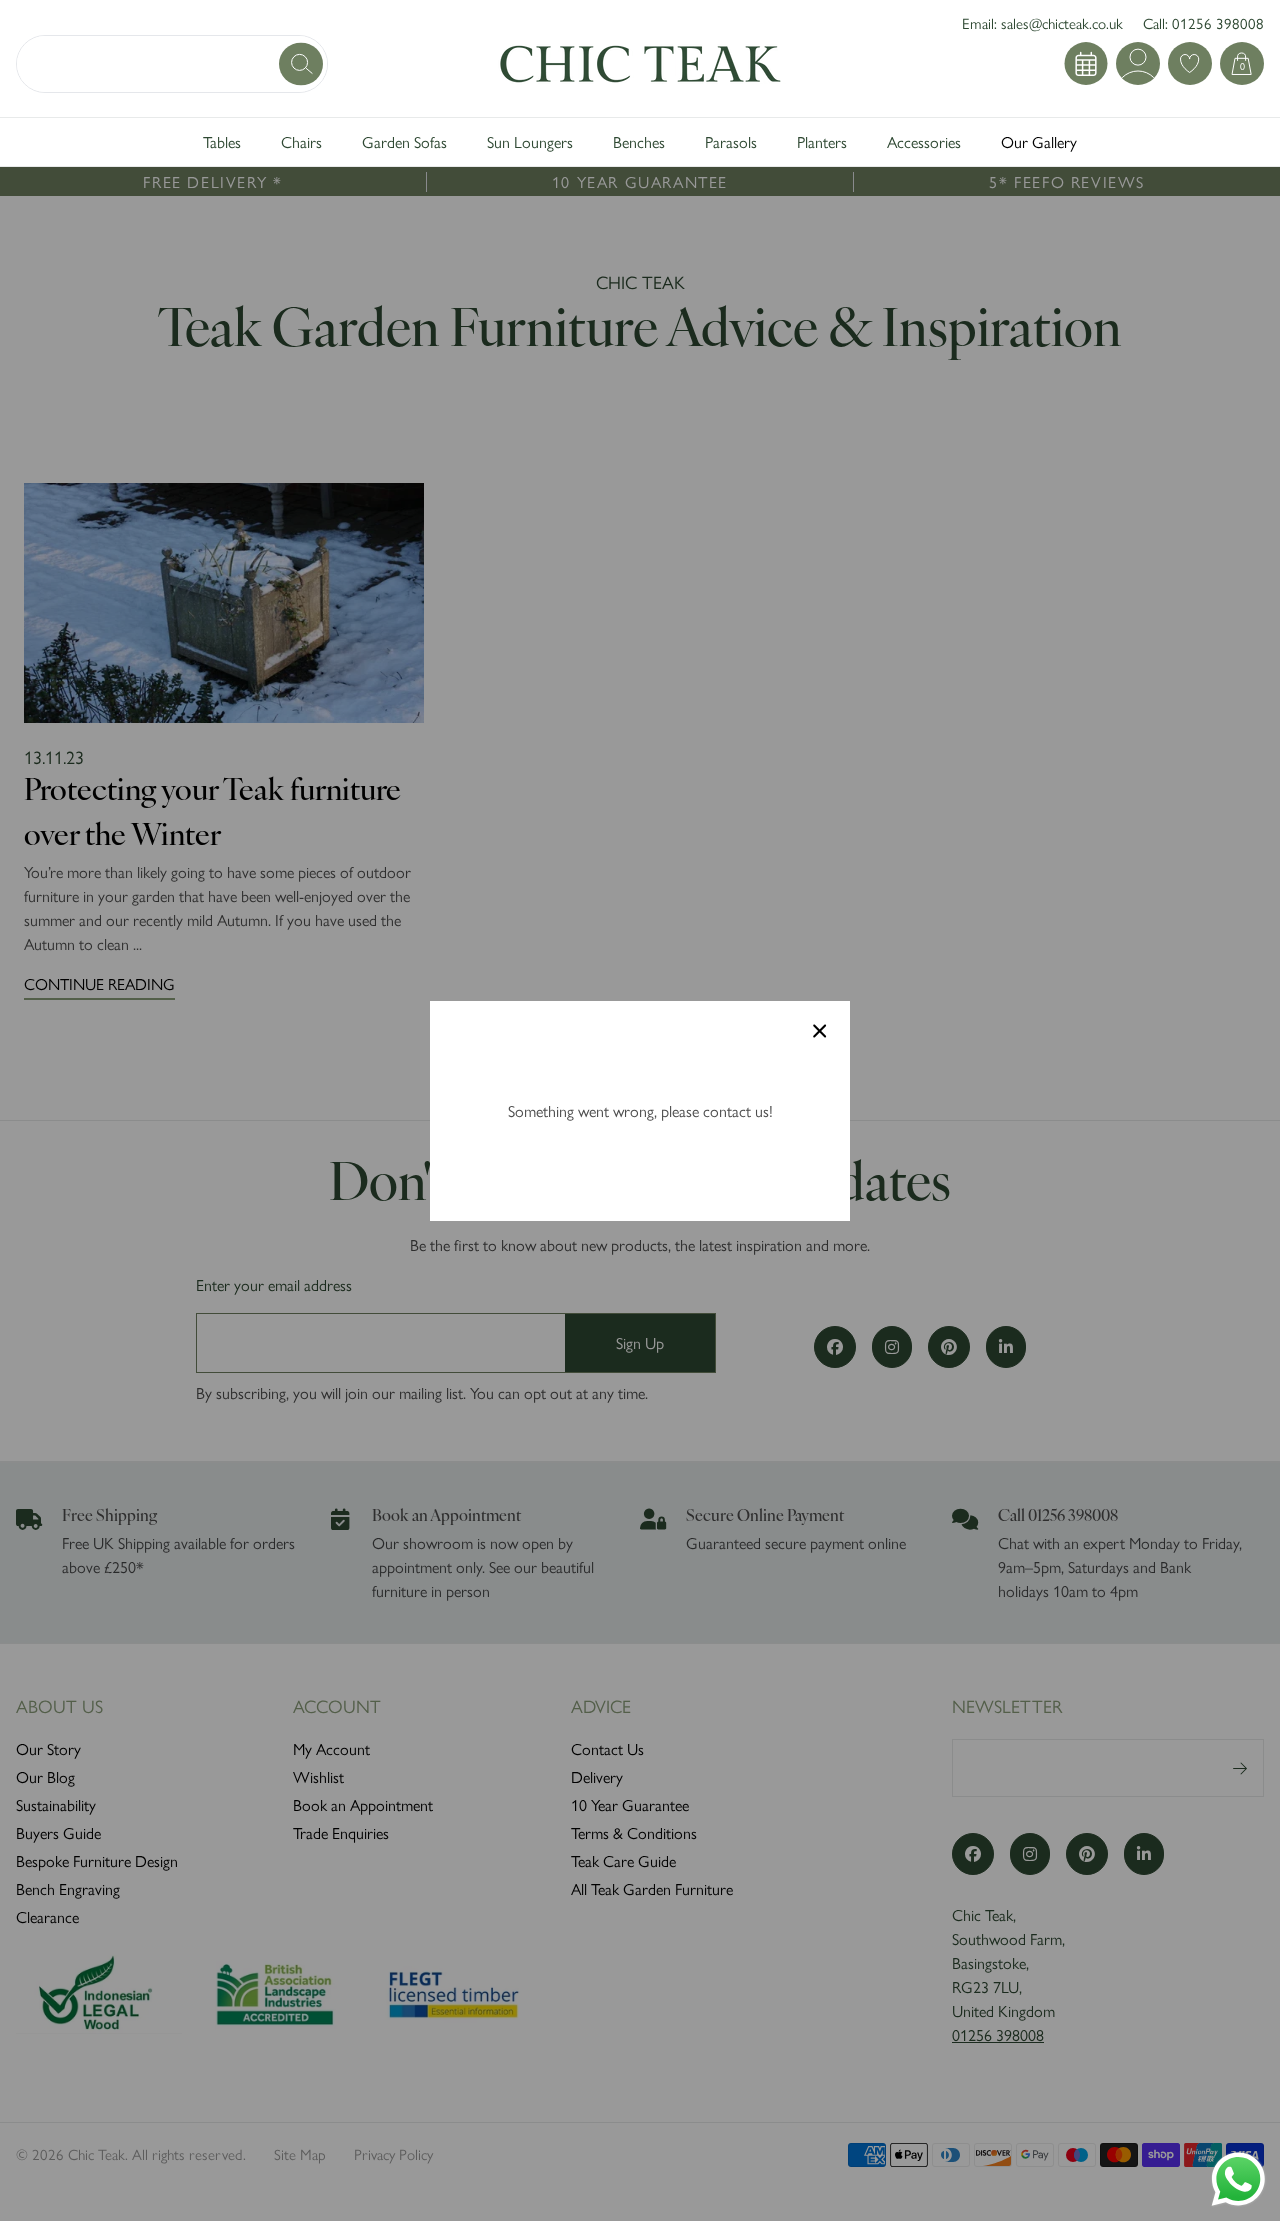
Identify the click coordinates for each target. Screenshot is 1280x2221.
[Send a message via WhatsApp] (1238, 2179)
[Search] (303, 63)
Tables (222, 141)
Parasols (731, 141)
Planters (822, 141)
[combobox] (172, 64)
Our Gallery (1039, 141)
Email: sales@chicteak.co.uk (1042, 22)
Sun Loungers (530, 141)
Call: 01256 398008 (1203, 22)
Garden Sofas (404, 141)
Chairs (301, 141)
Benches (639, 141)
